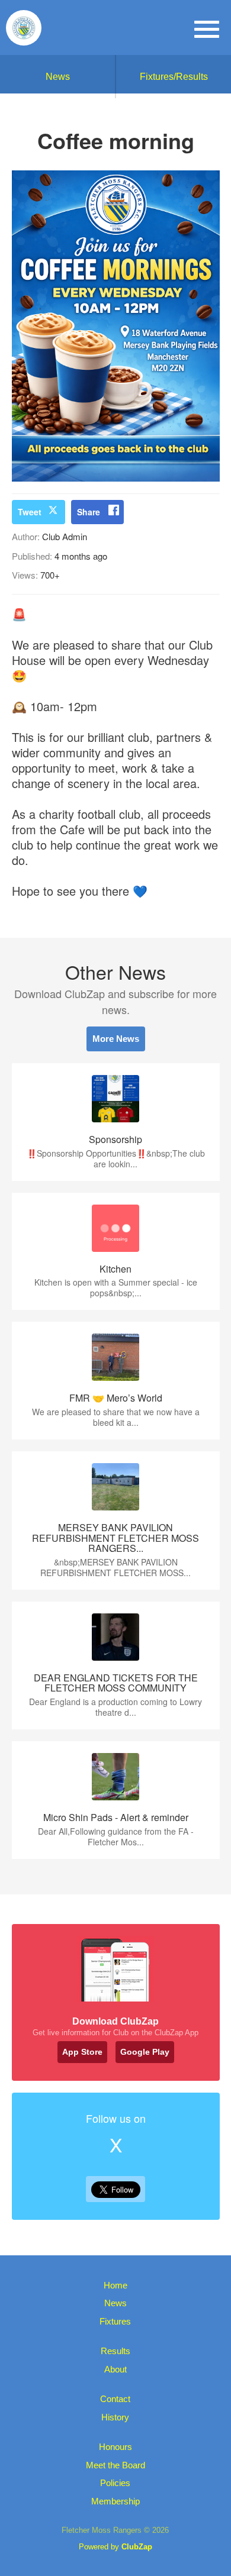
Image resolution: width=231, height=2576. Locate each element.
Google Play (145, 2052)
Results (115, 2351)
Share (89, 512)
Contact (115, 2399)
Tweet (30, 512)
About (115, 2369)
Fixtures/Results (174, 77)
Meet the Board (115, 2465)
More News (116, 1039)
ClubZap (137, 2547)
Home (115, 2285)
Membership (115, 2501)
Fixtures (115, 2321)
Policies (115, 2483)
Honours (115, 2447)
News (58, 77)
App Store (82, 2052)
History (115, 2417)
